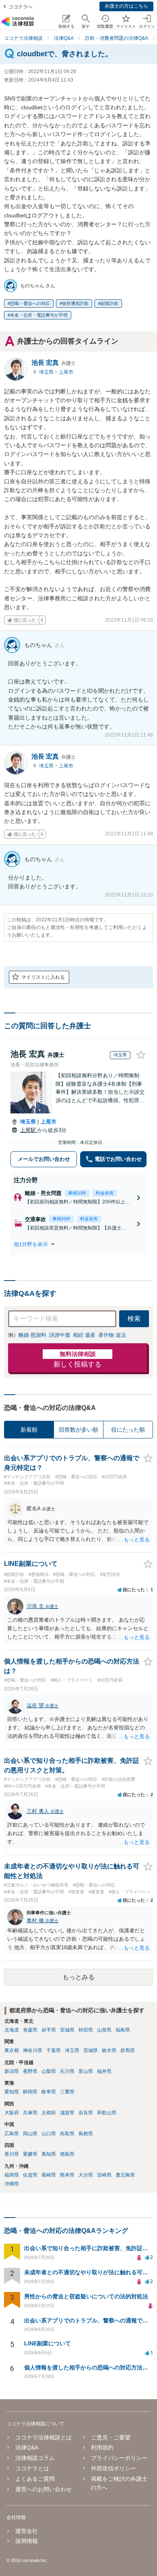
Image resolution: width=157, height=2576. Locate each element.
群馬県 (128, 2050)
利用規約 (102, 2447)
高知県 (49, 2154)
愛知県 (12, 2092)
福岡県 (12, 2175)
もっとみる (78, 1977)
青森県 (30, 2030)
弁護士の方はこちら (126, 6)
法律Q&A (27, 2447)
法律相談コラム (35, 2458)
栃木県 (109, 2050)
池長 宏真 (54, 363)
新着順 (29, 1430)
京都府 (49, 2113)
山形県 (104, 2030)
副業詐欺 (109, 303)
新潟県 (12, 2071)
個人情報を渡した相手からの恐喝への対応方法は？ (89, 2367)
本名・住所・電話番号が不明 (39, 315)
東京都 (12, 2050)
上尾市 (66, 372)
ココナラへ (21, 7)
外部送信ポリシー (114, 2468)
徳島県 (67, 2154)
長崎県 (49, 2175)
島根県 (86, 2134)
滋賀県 (67, 2113)
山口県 (49, 2134)
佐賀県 (30, 2175)
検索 (134, 1319)
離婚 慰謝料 (32, 1335)
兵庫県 (30, 2113)
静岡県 (30, 2092)
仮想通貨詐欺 (75, 303)
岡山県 (30, 2134)
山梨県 (49, 2071)
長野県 (30, 2071)
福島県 (123, 2030)
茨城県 (91, 2050)
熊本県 (67, 2175)
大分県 (86, 2175)
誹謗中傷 (60, 1335)
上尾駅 (29, 1130)
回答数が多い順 (78, 1430)
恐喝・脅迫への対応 (30, 303)
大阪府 (12, 2113)
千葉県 (54, 2050)
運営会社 (27, 2531)
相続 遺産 (84, 1335)
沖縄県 (12, 2184)
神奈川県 (33, 2050)
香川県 (12, 2154)
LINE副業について (48, 2343)
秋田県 (86, 2030)
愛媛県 (30, 2154)
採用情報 (27, 2541)
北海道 (12, 2030)
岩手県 (49, 2030)
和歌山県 (107, 2113)
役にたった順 (128, 1430)
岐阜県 (49, 2092)
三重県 (67, 2092)
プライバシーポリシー (119, 2458)
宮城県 (67, 2030)
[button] (78, 1244)
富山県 (86, 2071)
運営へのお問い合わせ (43, 2489)
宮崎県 (104, 2175)
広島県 (12, 2134)
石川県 (67, 2071)
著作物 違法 (112, 1335)
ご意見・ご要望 (111, 2437)
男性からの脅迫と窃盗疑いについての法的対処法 (86, 2296)
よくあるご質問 (35, 2479)
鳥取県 (67, 2134)
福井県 (104, 2071)
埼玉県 (47, 372)
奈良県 (86, 2113)
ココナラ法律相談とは (43, 2437)
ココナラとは (32, 2468)
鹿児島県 (125, 2175)
